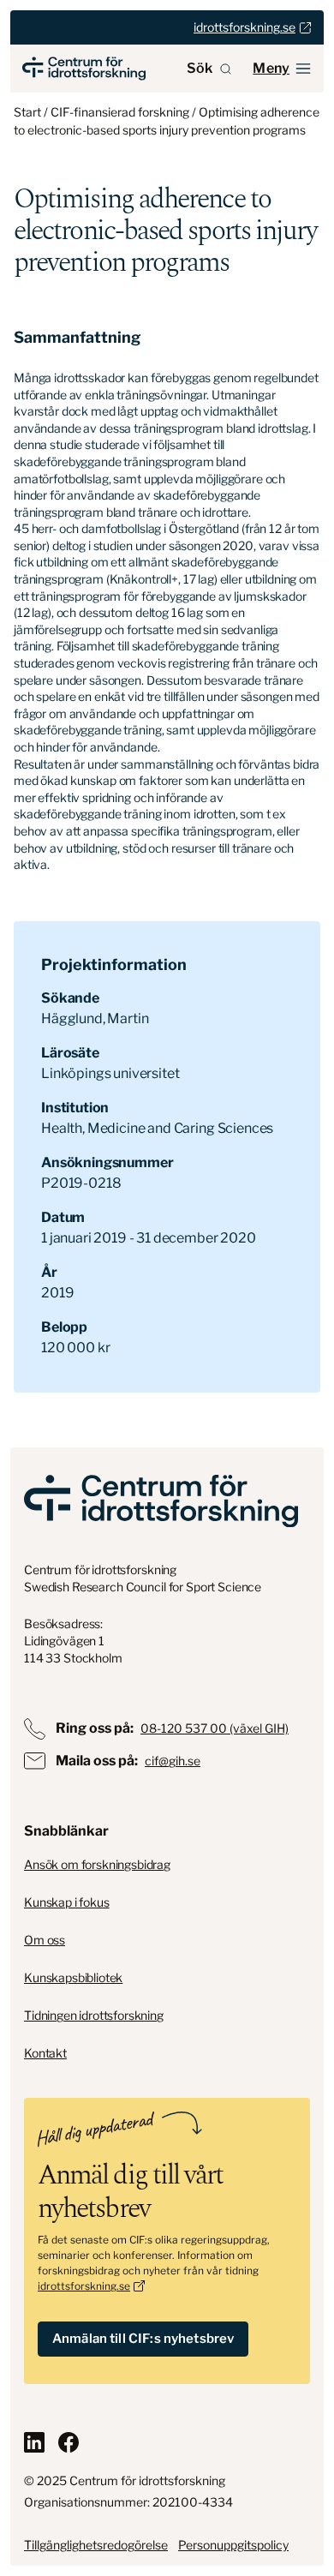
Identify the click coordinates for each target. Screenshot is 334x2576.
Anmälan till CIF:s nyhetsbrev (143, 2339)
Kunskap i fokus (67, 1902)
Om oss (45, 1940)
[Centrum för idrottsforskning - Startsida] (84, 69)
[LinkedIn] (34, 2442)
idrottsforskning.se (84, 2286)
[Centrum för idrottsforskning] (161, 1501)
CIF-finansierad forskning (120, 112)
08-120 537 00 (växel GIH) (215, 1728)
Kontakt (45, 2053)
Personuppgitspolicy (233, 2545)
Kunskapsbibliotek (73, 1977)
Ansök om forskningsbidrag (97, 1864)
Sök (200, 68)
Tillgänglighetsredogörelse (96, 2545)
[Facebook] (69, 2442)
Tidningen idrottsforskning (94, 2015)
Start (27, 112)
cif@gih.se (173, 1761)
